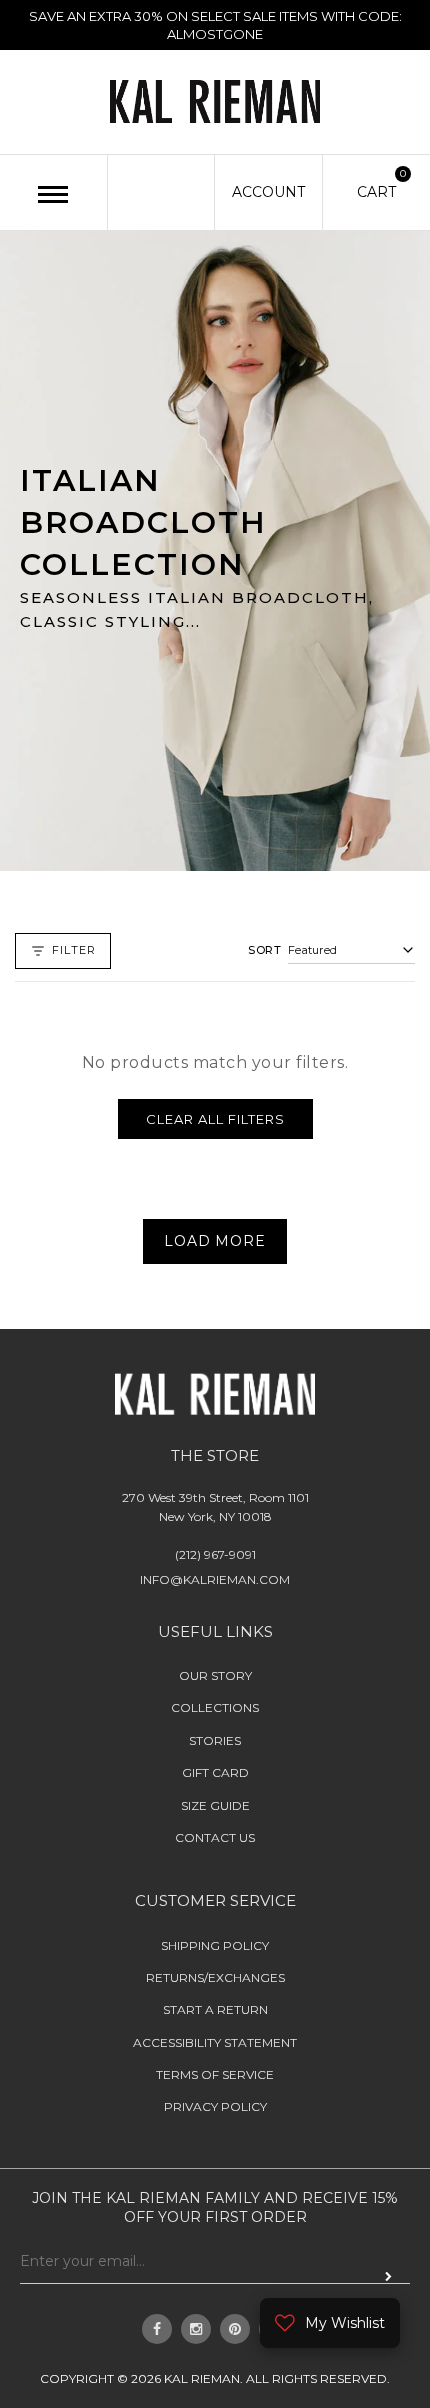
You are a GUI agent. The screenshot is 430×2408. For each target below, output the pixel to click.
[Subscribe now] (388, 2277)
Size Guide (215, 1805)
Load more (214, 1242)
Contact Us (215, 1837)
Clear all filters (215, 1119)
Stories (215, 1740)
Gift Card (215, 1772)
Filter (74, 950)
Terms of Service (215, 2074)
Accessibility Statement (215, 2042)
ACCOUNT (268, 192)
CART (376, 191)
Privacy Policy (215, 2107)
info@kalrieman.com (215, 1579)
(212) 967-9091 (215, 1554)
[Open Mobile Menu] (53, 194)
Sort (265, 950)
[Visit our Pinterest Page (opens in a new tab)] (235, 2329)
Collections (215, 1707)
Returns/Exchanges (215, 1977)
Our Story (215, 1675)
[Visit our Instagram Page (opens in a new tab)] (196, 2329)
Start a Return (215, 2009)
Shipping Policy (215, 1945)
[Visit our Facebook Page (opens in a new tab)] (157, 2329)
